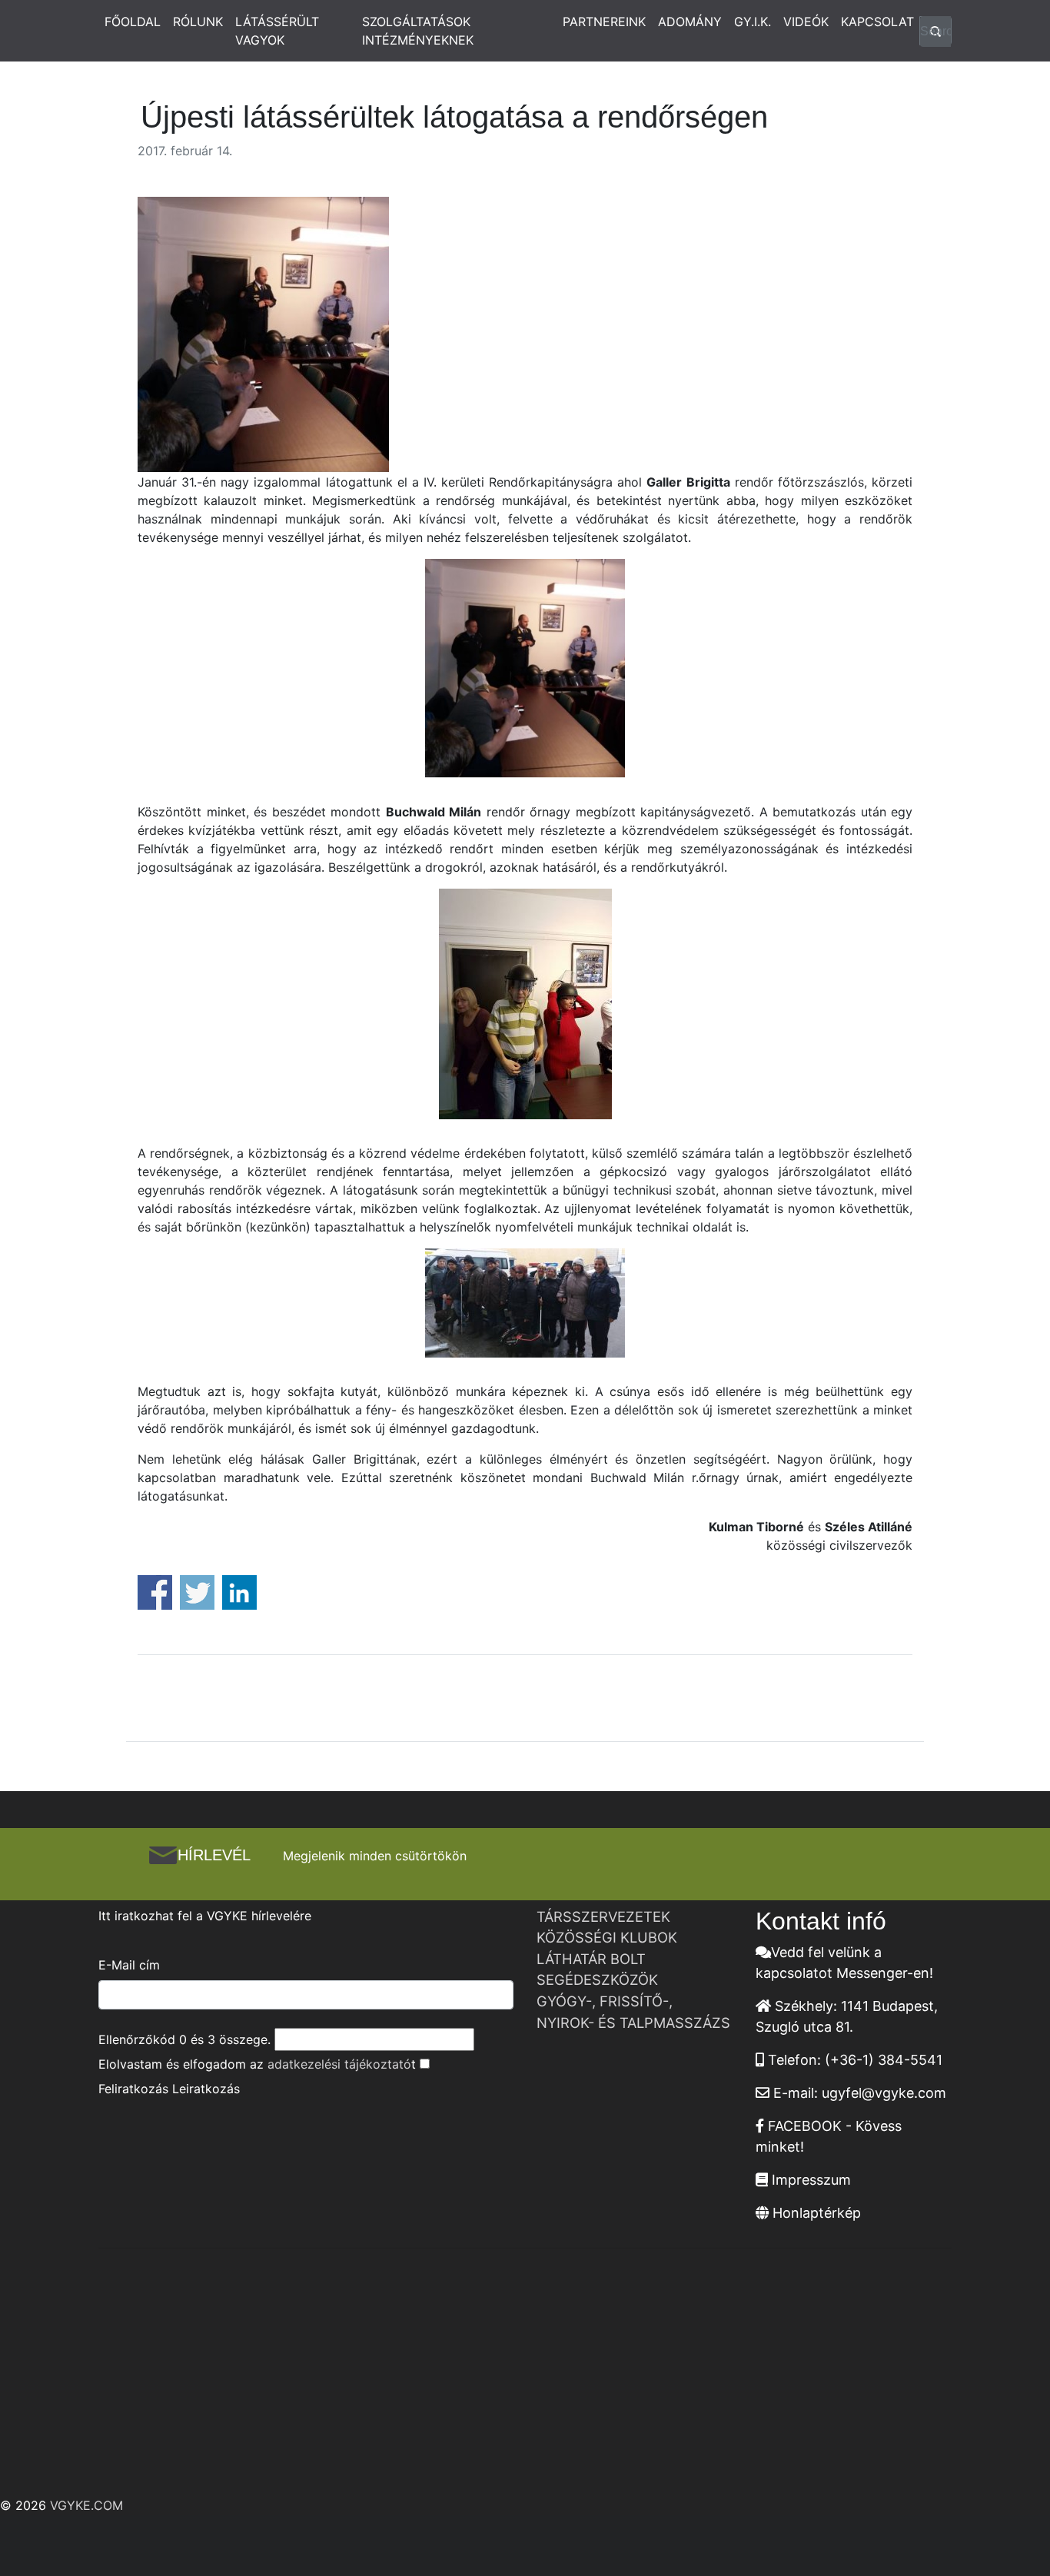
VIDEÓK (806, 22)
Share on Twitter (197, 1592)
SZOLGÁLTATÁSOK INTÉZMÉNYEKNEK (418, 31)
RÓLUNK (198, 22)
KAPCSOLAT (877, 22)
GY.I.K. (753, 22)
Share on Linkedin (239, 1592)
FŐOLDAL (133, 22)
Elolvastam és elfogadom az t (257, 2064)
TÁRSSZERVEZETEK (603, 1916)
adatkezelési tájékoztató (339, 2064)
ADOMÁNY (690, 22)
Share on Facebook (155, 1592)
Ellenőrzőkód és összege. (184, 2039)
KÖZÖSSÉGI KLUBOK (607, 1937)
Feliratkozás (133, 2089)
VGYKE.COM (86, 2505)
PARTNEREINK (604, 22)
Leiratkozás (206, 2089)
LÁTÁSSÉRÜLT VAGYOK (277, 31)
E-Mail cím (129, 1965)
